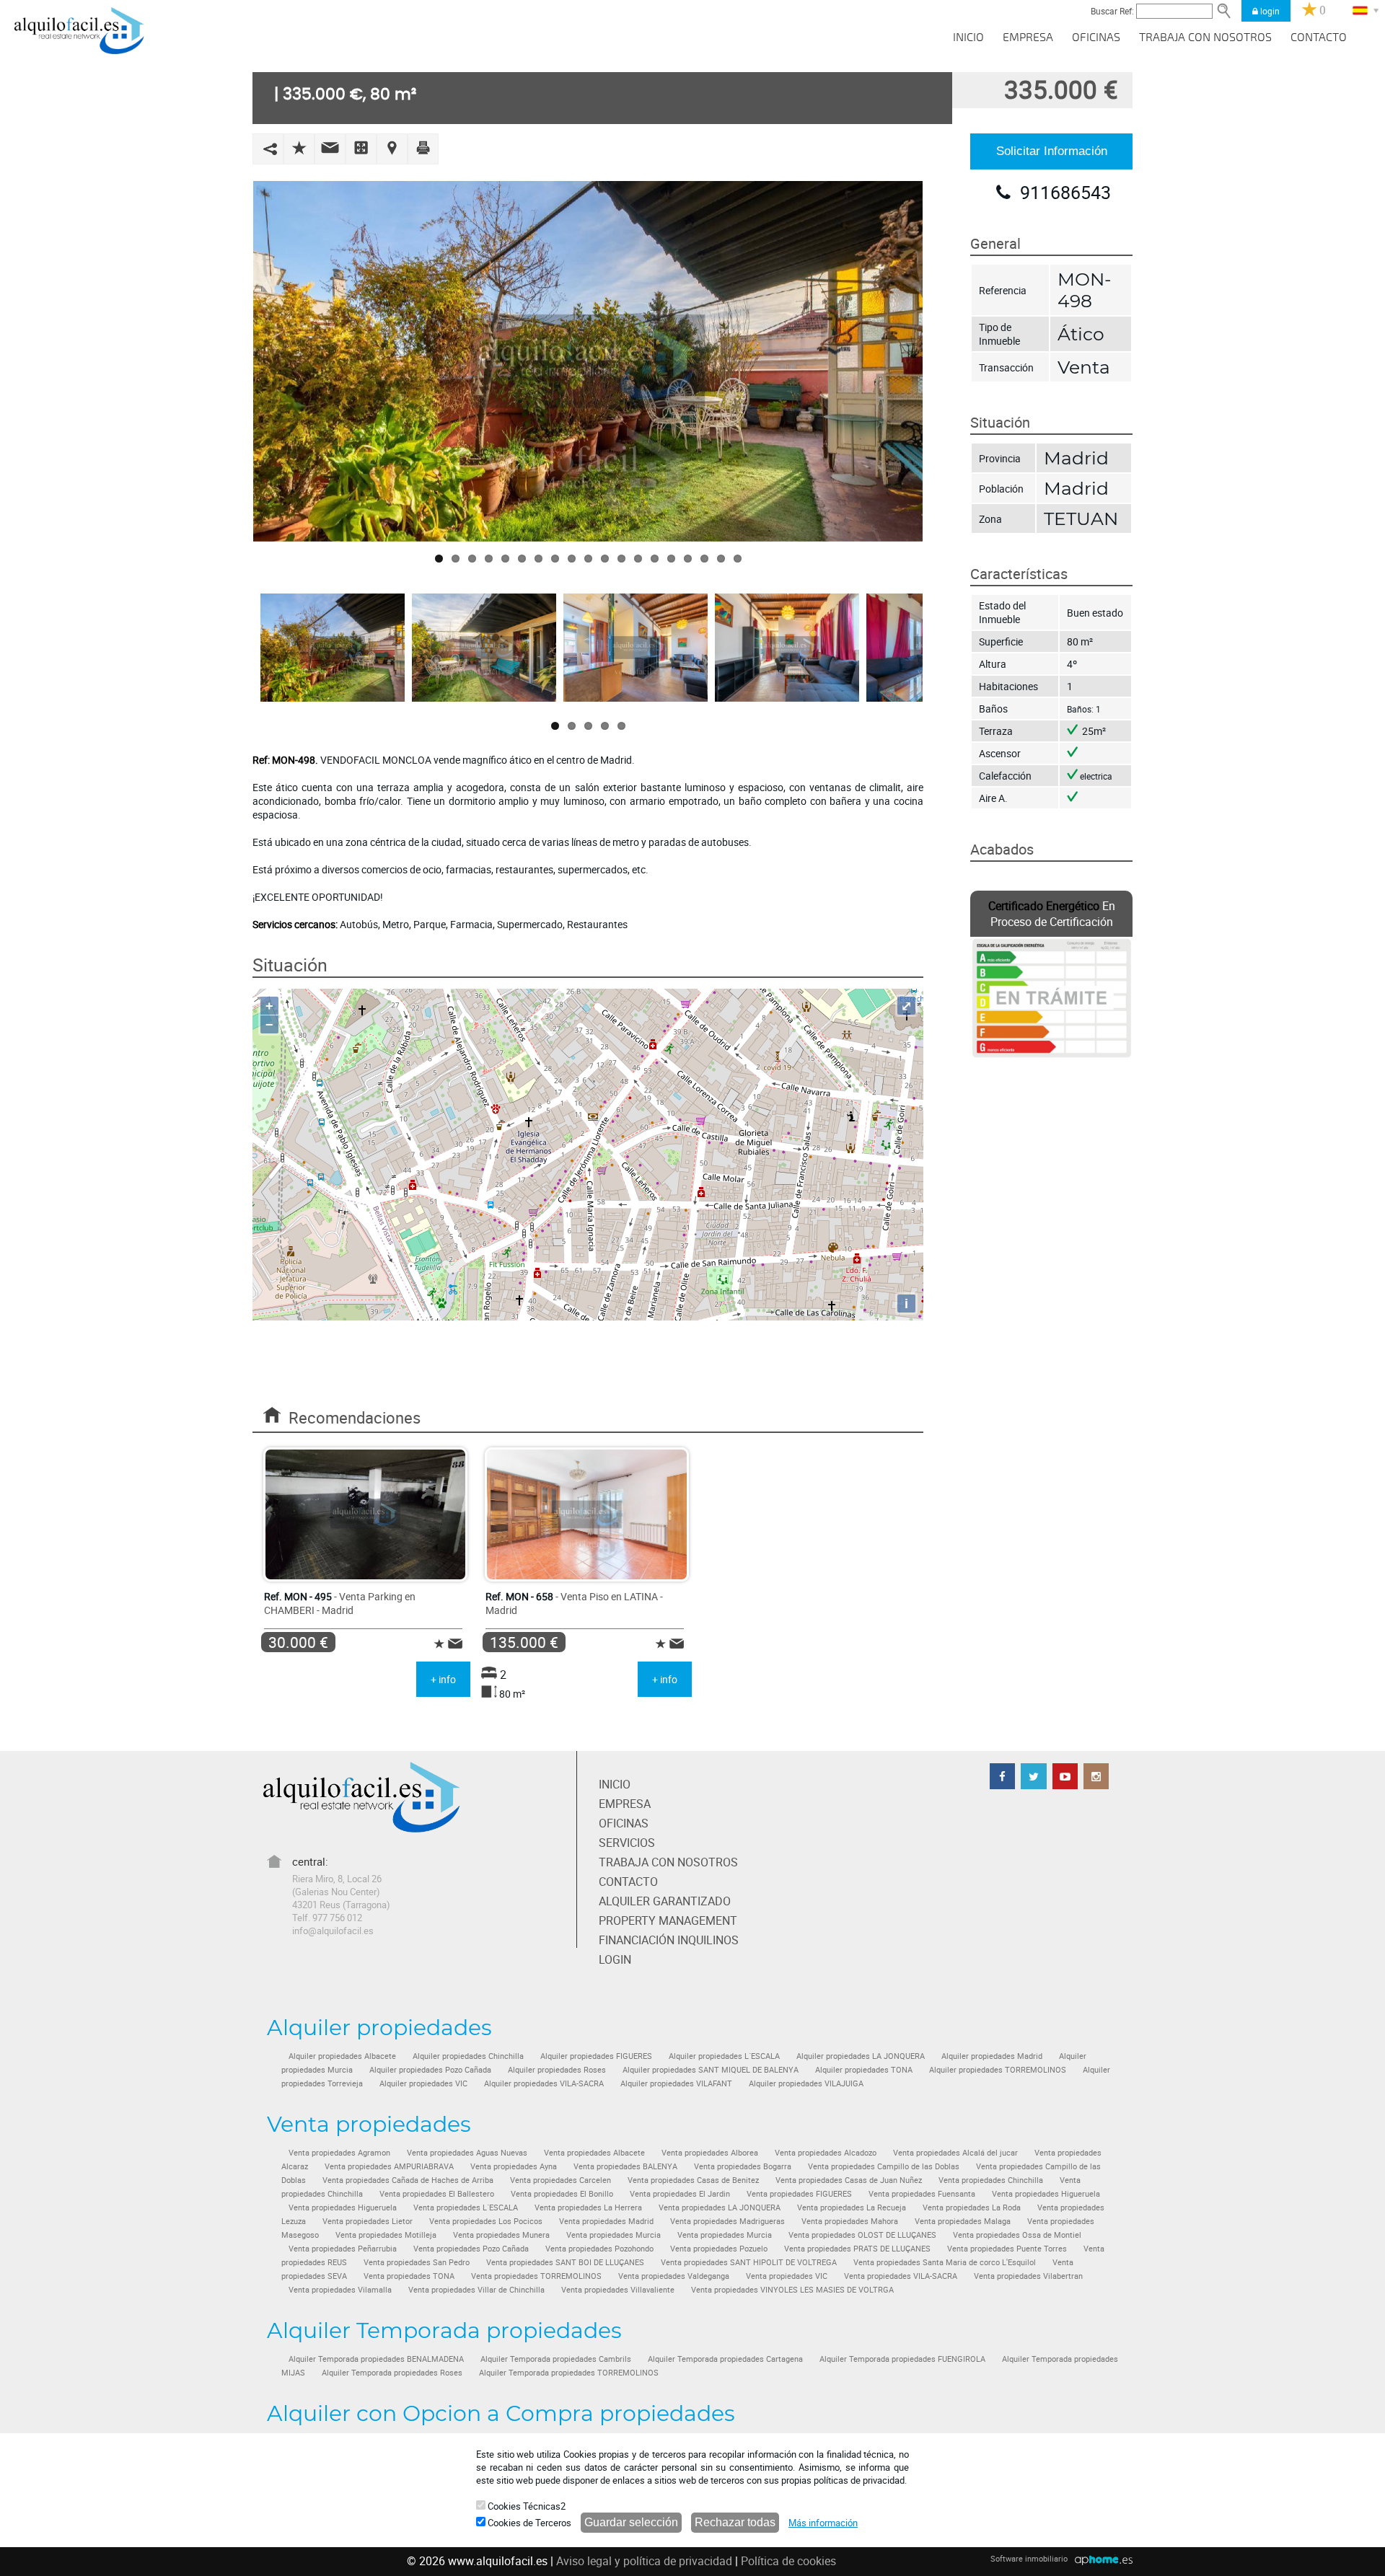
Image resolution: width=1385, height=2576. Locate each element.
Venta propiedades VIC (787, 2276)
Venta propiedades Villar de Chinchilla (476, 2290)
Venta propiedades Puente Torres (1007, 2249)
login (1269, 11)
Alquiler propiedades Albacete (342, 2056)
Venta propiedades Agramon (339, 2153)
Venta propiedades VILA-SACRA (901, 2276)
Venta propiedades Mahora (850, 2221)
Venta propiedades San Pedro (417, 2262)
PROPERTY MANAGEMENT (668, 1920)
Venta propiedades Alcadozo (826, 2153)
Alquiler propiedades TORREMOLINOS (998, 2070)
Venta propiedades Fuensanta (922, 2194)
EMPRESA (1028, 38)
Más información (823, 2523)
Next (944, 361)
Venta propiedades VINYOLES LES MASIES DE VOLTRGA (792, 2290)
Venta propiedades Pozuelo (719, 2249)
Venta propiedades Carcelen (560, 2180)
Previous (232, 361)
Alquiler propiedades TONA (864, 2070)
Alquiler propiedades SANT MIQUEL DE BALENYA (711, 2070)
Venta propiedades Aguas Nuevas (467, 2153)
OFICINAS (1096, 38)
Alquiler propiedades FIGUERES (596, 2056)
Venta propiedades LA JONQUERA (720, 2207)
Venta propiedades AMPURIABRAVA (389, 2166)
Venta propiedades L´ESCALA (466, 2207)
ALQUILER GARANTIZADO (665, 1901)
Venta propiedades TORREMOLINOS (536, 2276)
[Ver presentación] (361, 147)
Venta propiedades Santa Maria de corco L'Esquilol (945, 2262)
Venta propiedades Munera (501, 2235)
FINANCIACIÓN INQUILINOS (669, 1940)
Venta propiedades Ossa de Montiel (1017, 2235)
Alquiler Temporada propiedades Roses (392, 2373)
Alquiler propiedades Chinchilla (468, 2056)
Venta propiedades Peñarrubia (343, 2249)
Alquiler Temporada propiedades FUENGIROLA (902, 2359)
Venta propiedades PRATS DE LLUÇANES (857, 2249)
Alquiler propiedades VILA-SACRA (544, 2083)
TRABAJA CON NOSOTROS (1205, 38)
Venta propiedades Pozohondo (599, 2249)
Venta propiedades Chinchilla (991, 2180)
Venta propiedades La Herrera (588, 2207)
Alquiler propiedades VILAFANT (676, 2083)
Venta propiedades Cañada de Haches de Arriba (408, 2180)
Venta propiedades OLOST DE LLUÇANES (862, 2235)
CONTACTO (1319, 38)
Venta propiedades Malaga (963, 2221)
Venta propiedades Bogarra (743, 2166)
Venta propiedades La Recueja (852, 2207)
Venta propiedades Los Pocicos (486, 2221)
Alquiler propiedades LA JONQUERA (861, 2056)
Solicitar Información (1052, 151)
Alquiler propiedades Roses (557, 2070)
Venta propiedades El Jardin (680, 2194)
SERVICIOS (627, 1843)
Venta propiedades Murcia (614, 2235)
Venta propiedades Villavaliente (618, 2290)
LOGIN (615, 1959)
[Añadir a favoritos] (299, 147)
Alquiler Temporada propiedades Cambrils (556, 2359)
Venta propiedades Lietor (368, 2221)
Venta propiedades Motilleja (386, 2235)
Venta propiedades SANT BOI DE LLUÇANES (565, 2262)
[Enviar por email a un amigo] (330, 147)
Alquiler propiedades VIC (423, 2083)
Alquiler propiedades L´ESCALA (724, 2056)
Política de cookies (788, 2561)
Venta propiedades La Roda (972, 2207)
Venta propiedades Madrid (606, 2221)
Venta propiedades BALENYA (625, 2166)
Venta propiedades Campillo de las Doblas (884, 2166)
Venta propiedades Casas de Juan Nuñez (849, 2180)
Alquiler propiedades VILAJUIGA (806, 2083)
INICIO (968, 38)
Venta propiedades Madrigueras (727, 2221)
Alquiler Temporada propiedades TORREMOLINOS (569, 2373)
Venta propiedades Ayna (514, 2166)
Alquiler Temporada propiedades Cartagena (725, 2359)
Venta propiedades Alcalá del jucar (955, 2153)
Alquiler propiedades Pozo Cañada (430, 2070)
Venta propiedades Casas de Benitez (693, 2180)
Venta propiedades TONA (409, 2276)
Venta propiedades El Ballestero (437, 2194)
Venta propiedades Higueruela (1046, 2194)
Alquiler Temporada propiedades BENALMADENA (376, 2359)
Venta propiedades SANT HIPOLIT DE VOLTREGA (749, 2262)
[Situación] (392, 148)
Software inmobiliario (1029, 2558)
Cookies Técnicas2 (526, 2506)
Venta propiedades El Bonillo (562, 2194)
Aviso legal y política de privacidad (644, 2561)
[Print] (423, 147)
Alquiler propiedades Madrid (992, 2056)
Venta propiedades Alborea (710, 2153)
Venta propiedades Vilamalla (340, 2290)
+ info (443, 1679)
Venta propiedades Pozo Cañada (471, 2249)
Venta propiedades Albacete (594, 2153)
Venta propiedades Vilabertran (1028, 2276)
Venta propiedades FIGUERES (799, 2194)
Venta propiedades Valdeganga (674, 2276)
